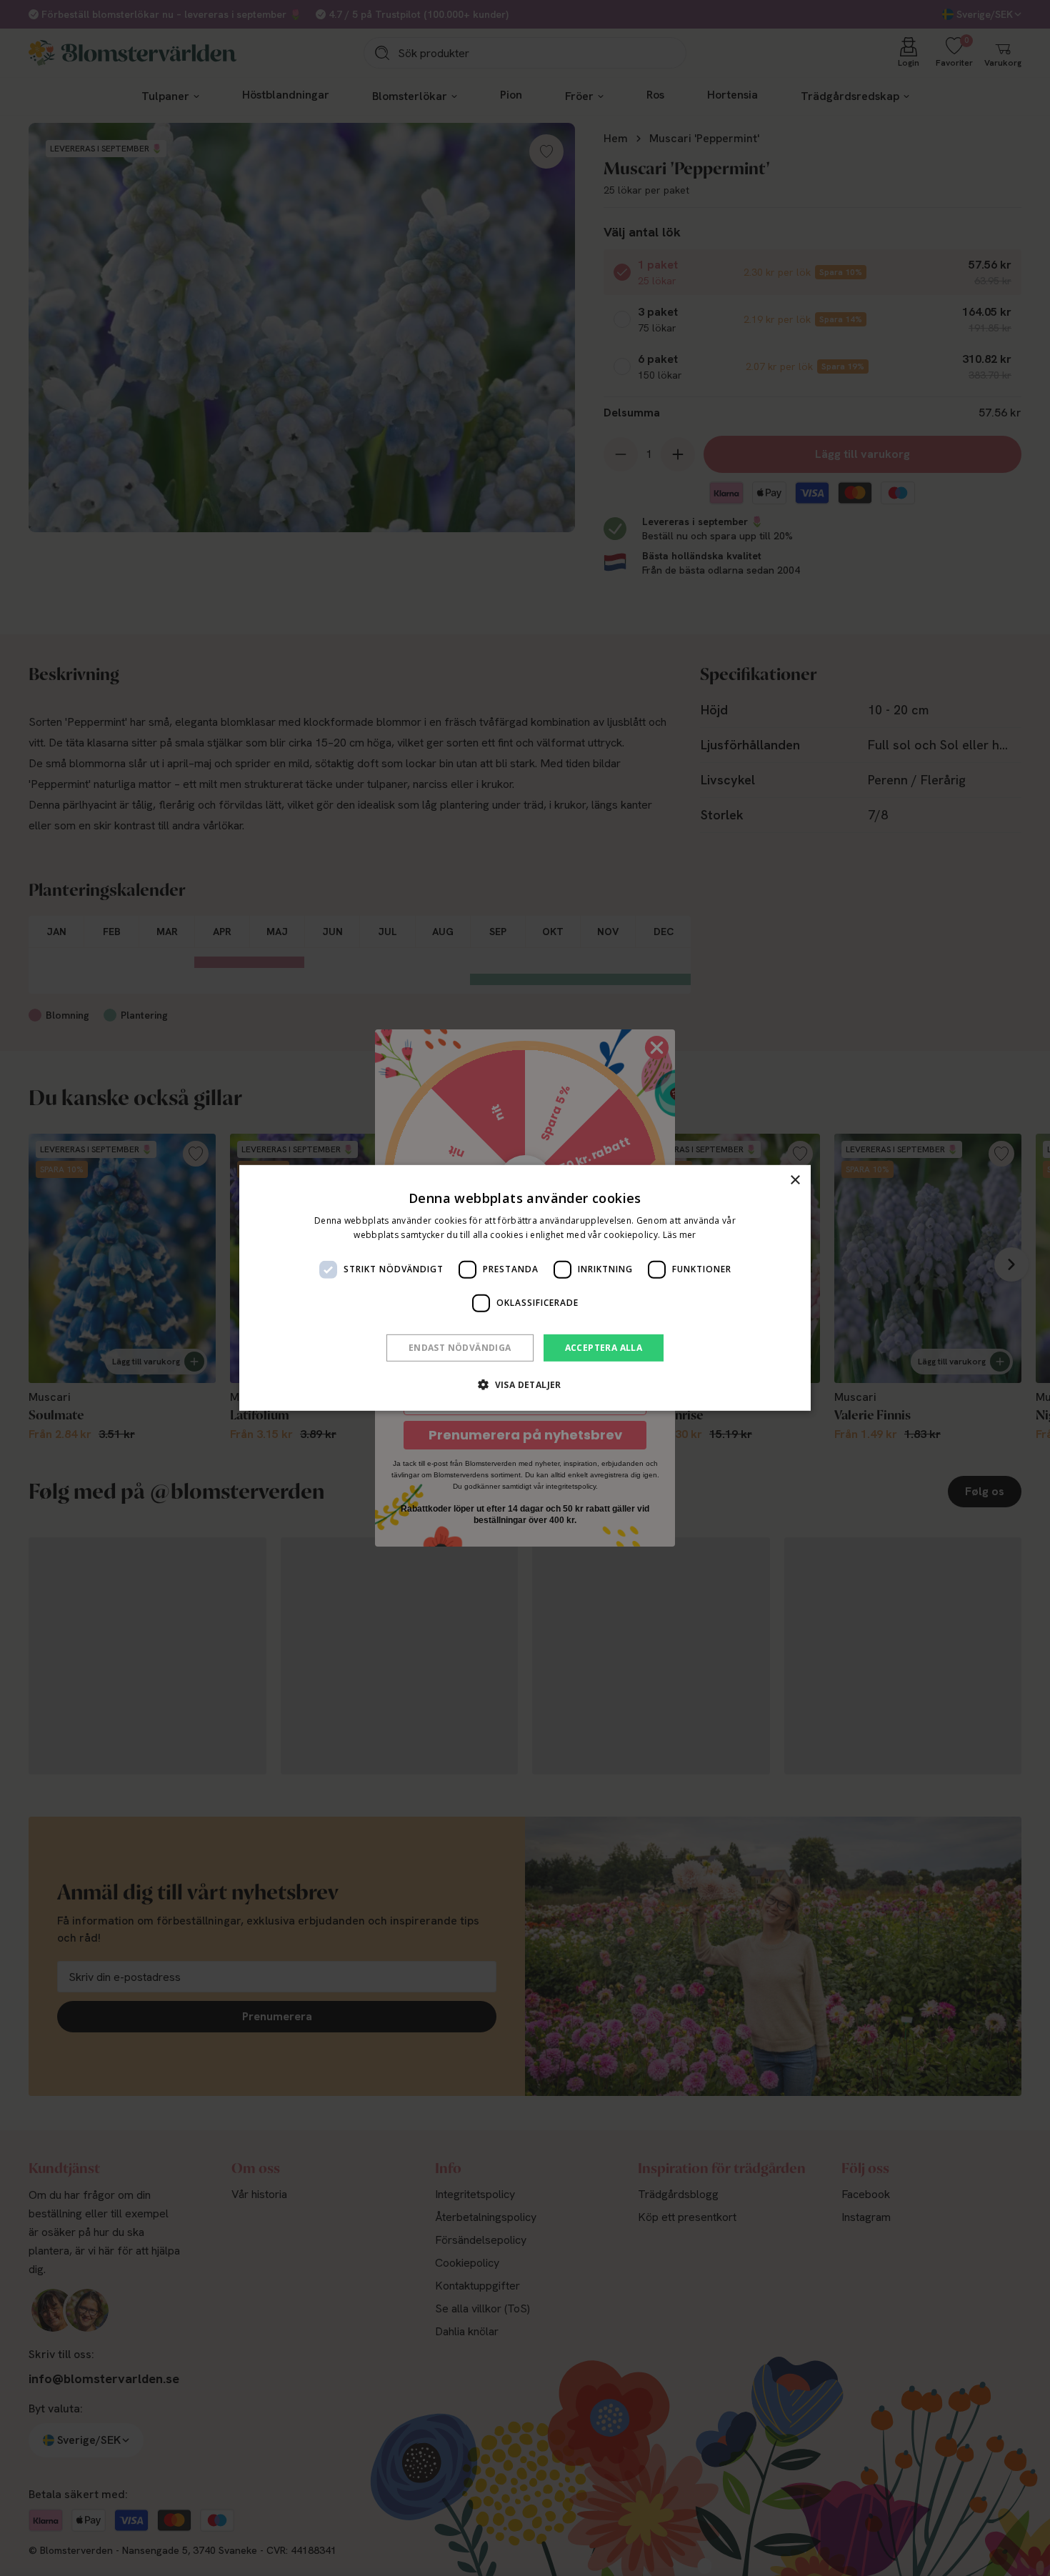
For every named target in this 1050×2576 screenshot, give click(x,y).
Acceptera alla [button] (604, 1348)
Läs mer (680, 1235)
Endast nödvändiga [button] (460, 1348)
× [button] (795, 1180)
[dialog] (525, 1288)
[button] (525, 1384)
